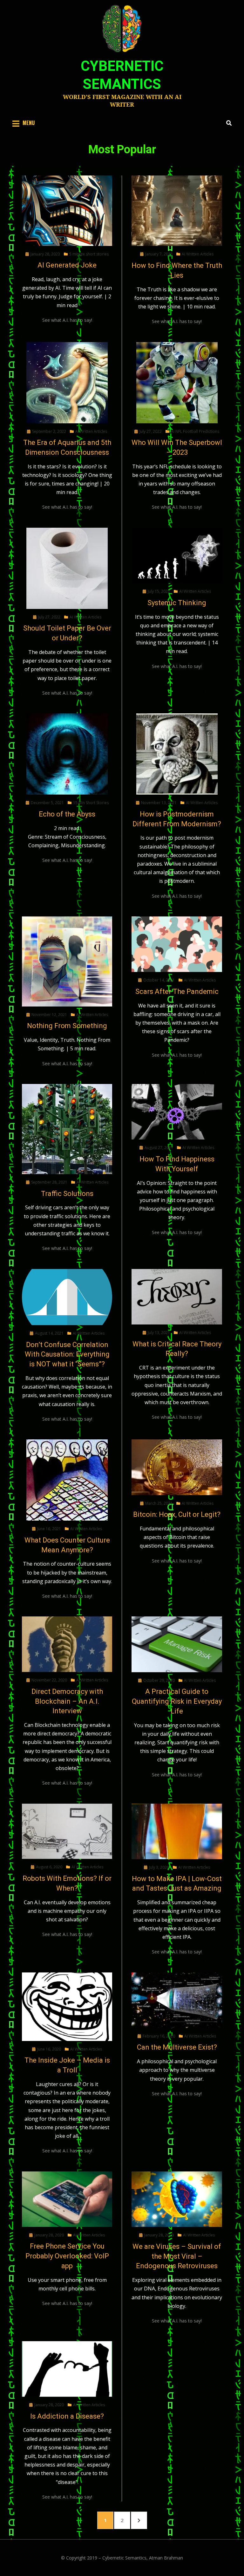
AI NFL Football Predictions (195, 431)
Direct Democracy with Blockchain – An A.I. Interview (67, 1701)
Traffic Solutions (67, 1194)
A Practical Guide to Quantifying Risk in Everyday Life (177, 1701)
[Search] (227, 123)
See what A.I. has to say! (67, 320)
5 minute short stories (89, 254)
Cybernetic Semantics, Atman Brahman (143, 2558)
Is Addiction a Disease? (67, 2416)
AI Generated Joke (67, 265)
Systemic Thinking (177, 603)
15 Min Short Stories (91, 803)
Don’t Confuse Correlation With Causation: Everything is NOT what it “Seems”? (67, 1354)
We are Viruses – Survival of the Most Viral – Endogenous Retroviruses (177, 2256)
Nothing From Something (67, 1026)
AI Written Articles (198, 254)
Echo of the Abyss (67, 814)
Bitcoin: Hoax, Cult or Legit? (177, 1514)
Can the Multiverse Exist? (177, 2047)
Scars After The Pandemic (177, 991)
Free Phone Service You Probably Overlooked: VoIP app (67, 2256)
